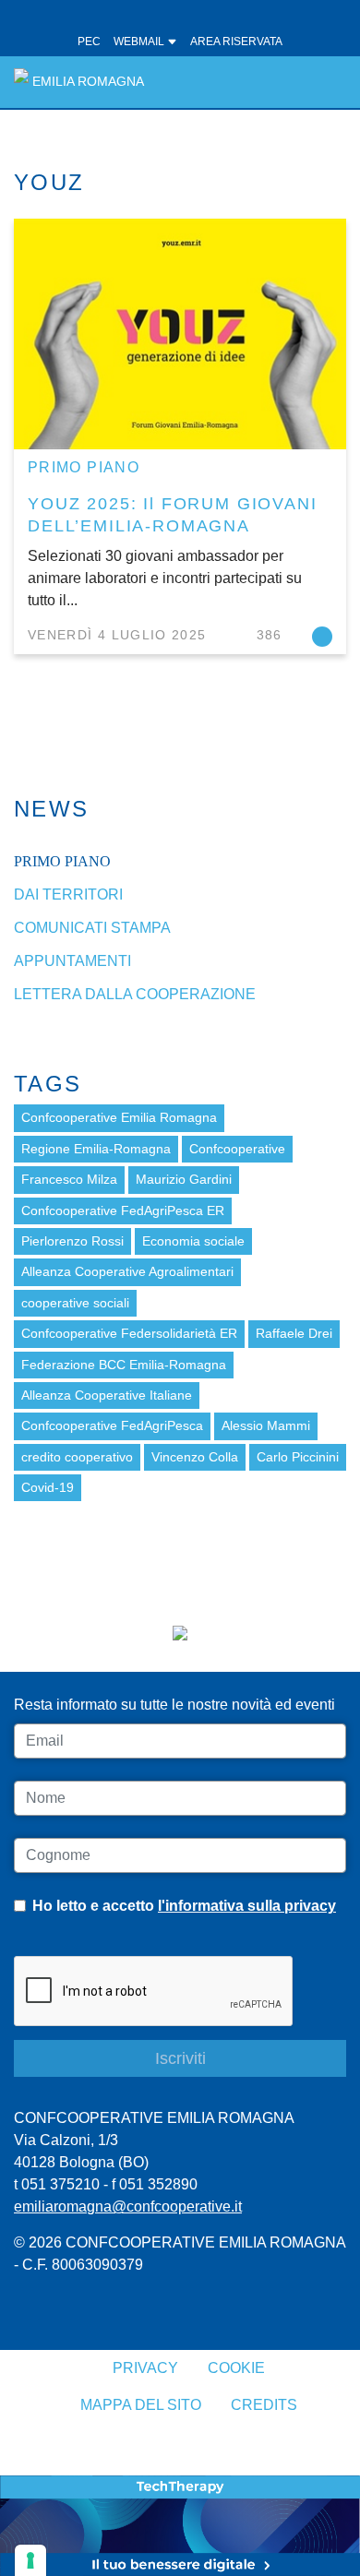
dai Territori (68, 894)
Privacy (145, 2368)
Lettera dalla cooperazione (135, 994)
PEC (89, 42)
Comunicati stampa (92, 928)
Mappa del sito (141, 2405)
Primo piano (84, 467)
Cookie (236, 2368)
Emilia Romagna (88, 82)
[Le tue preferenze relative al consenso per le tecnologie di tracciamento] (30, 2560)
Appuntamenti (72, 961)
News (52, 809)
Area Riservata (236, 42)
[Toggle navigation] (322, 82)
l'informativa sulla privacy (247, 1906)
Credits (264, 2405)
